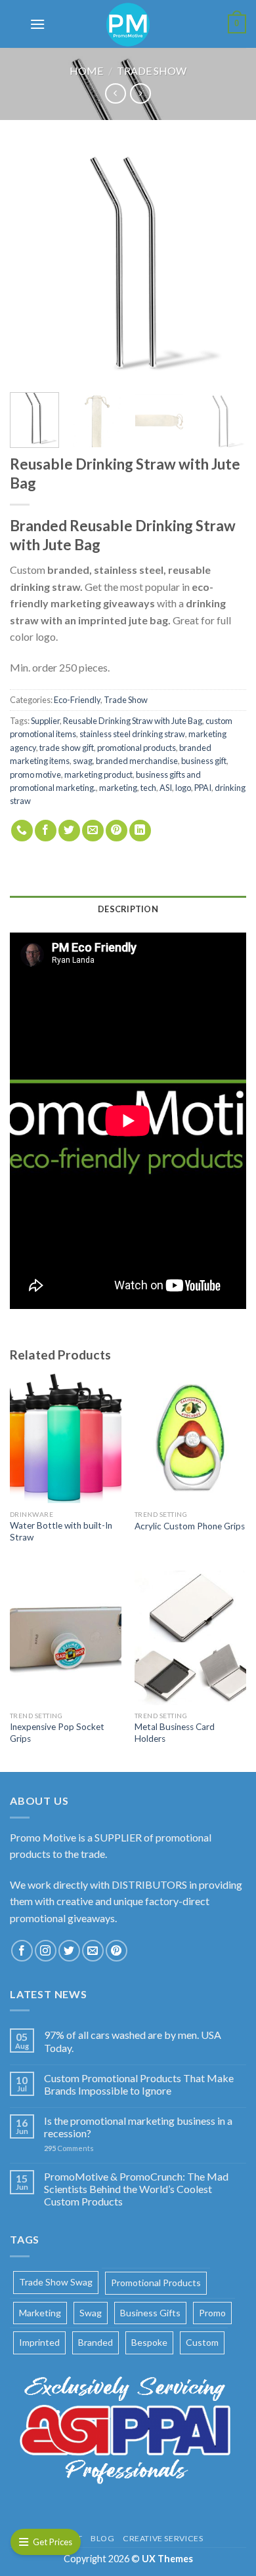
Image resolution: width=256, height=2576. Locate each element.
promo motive (35, 775)
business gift (204, 761)
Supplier (45, 721)
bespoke (149, 2342)
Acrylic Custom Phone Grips (190, 1526)
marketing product (98, 775)
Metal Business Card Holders (175, 1733)
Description (128, 909)
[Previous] (31, 264)
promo (212, 2313)
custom (202, 2342)
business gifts (150, 2313)
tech (148, 788)
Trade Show (152, 70)
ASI (166, 788)
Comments (69, 2148)
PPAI (203, 788)
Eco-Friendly (77, 700)
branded (96, 2342)
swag (83, 761)
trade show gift (67, 748)
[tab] (128, 909)
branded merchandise (137, 761)
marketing (118, 788)
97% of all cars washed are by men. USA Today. (133, 2041)
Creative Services (163, 2538)
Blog (102, 2538)
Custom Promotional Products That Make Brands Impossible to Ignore (139, 2084)
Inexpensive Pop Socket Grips (57, 1733)
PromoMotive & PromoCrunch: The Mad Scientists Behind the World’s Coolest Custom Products (136, 2189)
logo (183, 788)
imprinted (39, 2342)
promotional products (137, 748)
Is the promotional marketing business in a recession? (138, 2127)
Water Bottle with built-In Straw (61, 1531)
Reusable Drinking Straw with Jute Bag (133, 721)
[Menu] (37, 24)
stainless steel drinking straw (132, 734)
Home (86, 70)
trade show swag (56, 2282)
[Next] (225, 264)
